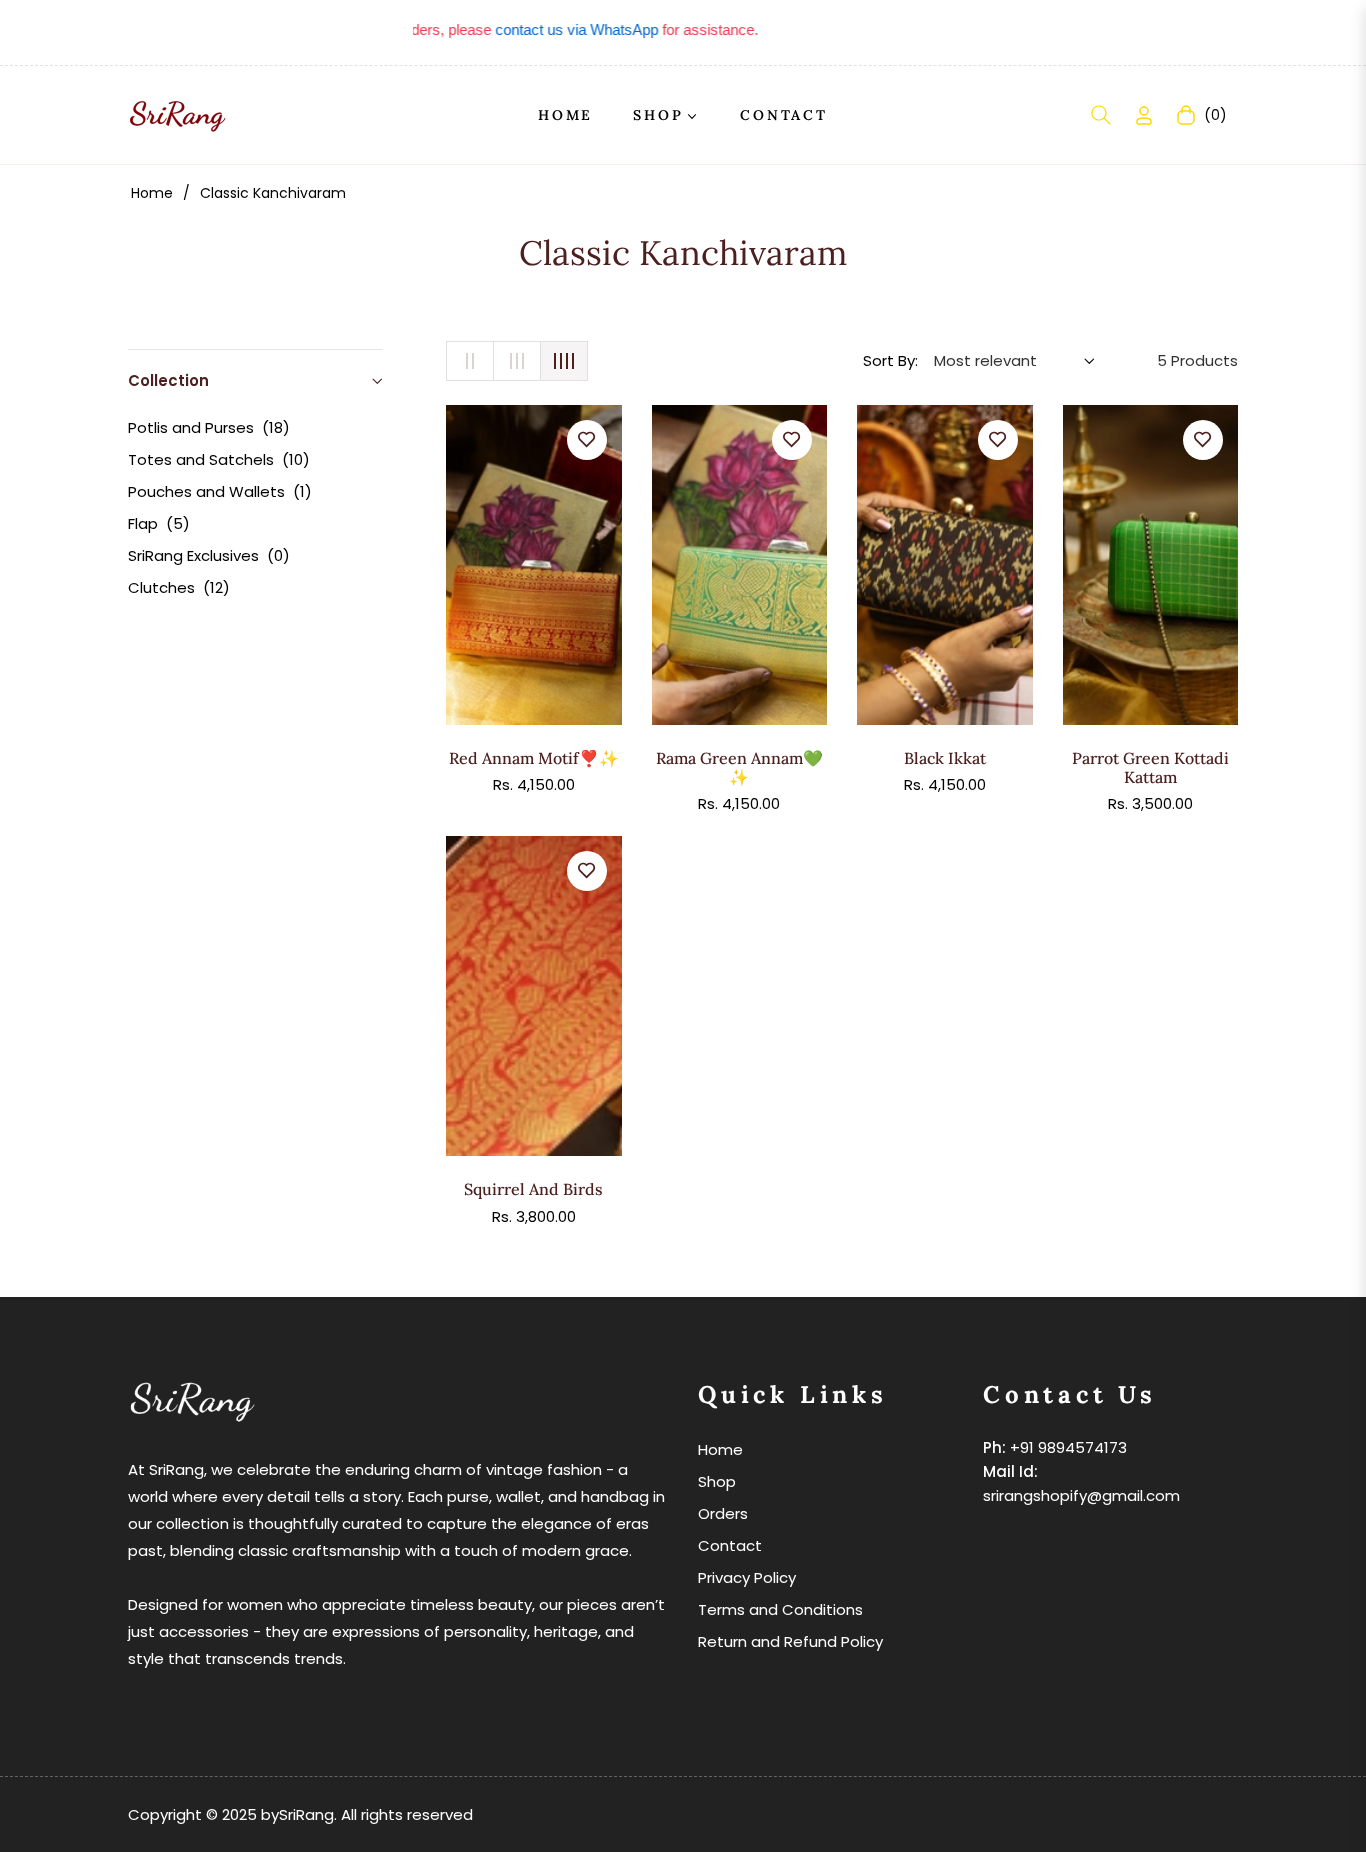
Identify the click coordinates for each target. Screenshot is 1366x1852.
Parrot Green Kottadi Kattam (1150, 768)
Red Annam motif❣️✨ (534, 758)
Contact (730, 1545)
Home (152, 193)
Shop (717, 1481)
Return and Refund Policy (790, 1641)
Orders (723, 1513)
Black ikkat (945, 758)
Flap (159, 523)
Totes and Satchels (219, 459)
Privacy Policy (747, 1577)
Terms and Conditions (780, 1609)
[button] (1101, 115)
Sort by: (890, 360)
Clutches (179, 587)
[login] (1144, 115)
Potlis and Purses (209, 427)
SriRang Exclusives (209, 555)
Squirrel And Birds (533, 1189)
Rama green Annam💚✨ (739, 768)
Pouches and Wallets (220, 491)
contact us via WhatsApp (548, 29)
